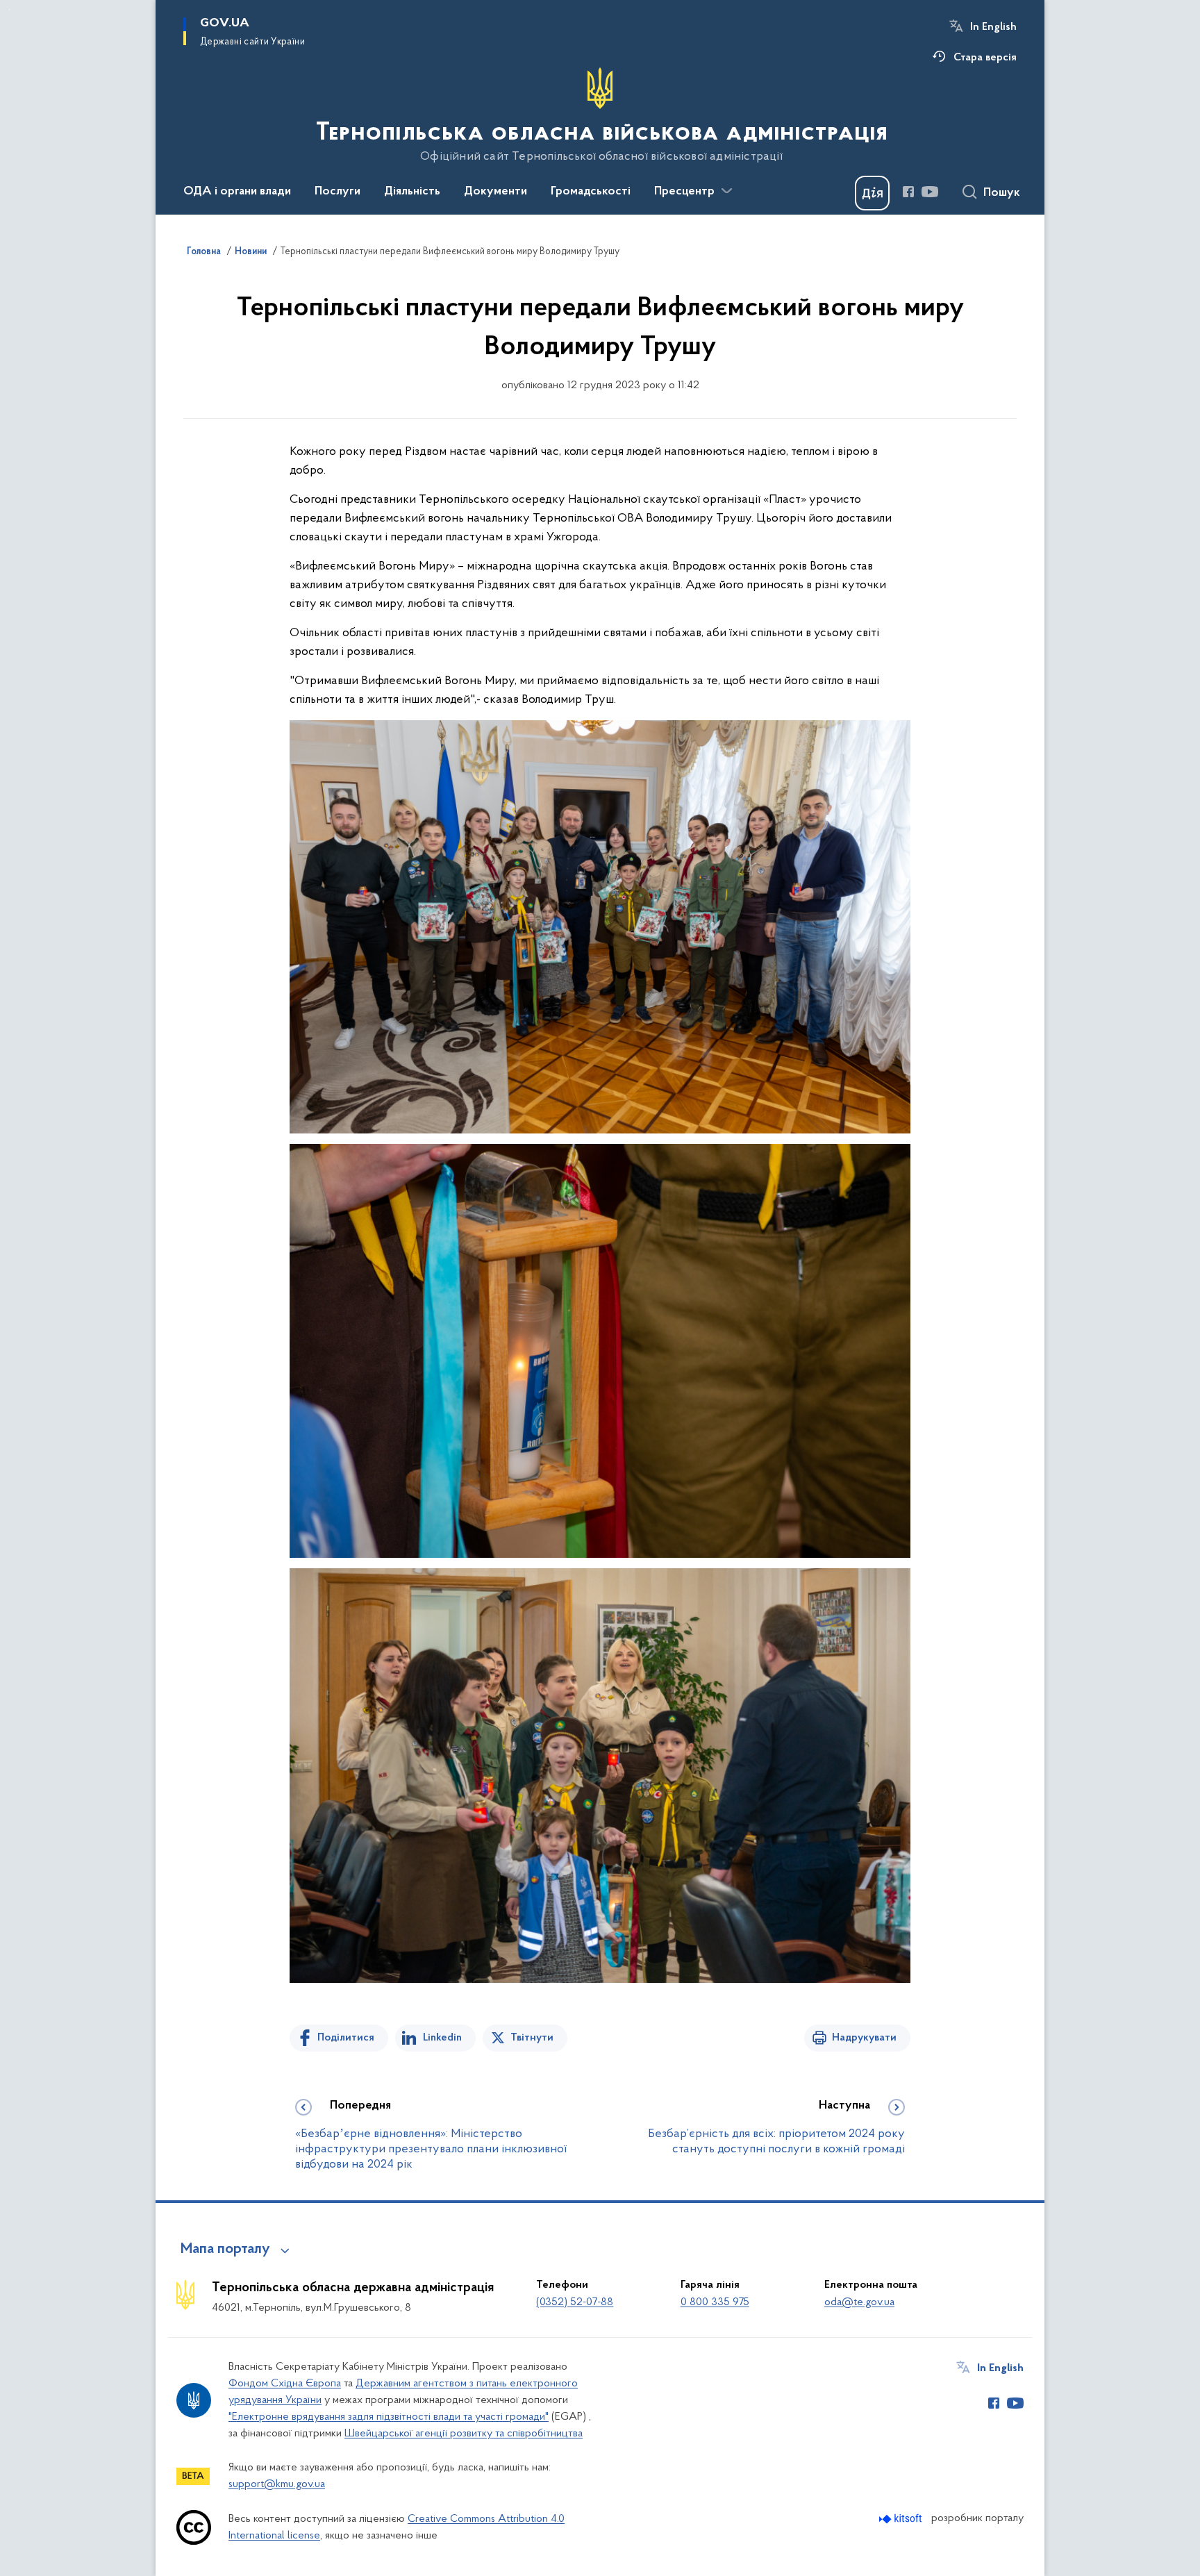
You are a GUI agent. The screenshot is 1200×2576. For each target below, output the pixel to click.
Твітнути (532, 2038)
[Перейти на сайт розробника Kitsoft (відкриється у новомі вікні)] (902, 2519)
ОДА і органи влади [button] (237, 192)
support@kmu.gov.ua (277, 2484)
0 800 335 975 (715, 2302)
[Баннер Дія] (872, 193)
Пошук (1002, 193)
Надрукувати (864, 2038)
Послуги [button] (337, 192)
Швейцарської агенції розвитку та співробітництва (464, 2434)
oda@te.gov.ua (859, 2302)
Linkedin (442, 2038)
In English (993, 27)
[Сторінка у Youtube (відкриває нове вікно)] (930, 192)
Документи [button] (495, 192)
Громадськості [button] (591, 192)
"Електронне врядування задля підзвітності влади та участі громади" (389, 2417)
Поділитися (346, 2038)
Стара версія (985, 58)
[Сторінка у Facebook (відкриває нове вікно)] (908, 192)
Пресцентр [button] (684, 192)
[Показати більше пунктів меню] (726, 191)
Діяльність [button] (412, 192)
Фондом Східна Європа (285, 2384)
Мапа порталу (225, 2250)
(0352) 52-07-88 (575, 2302)
